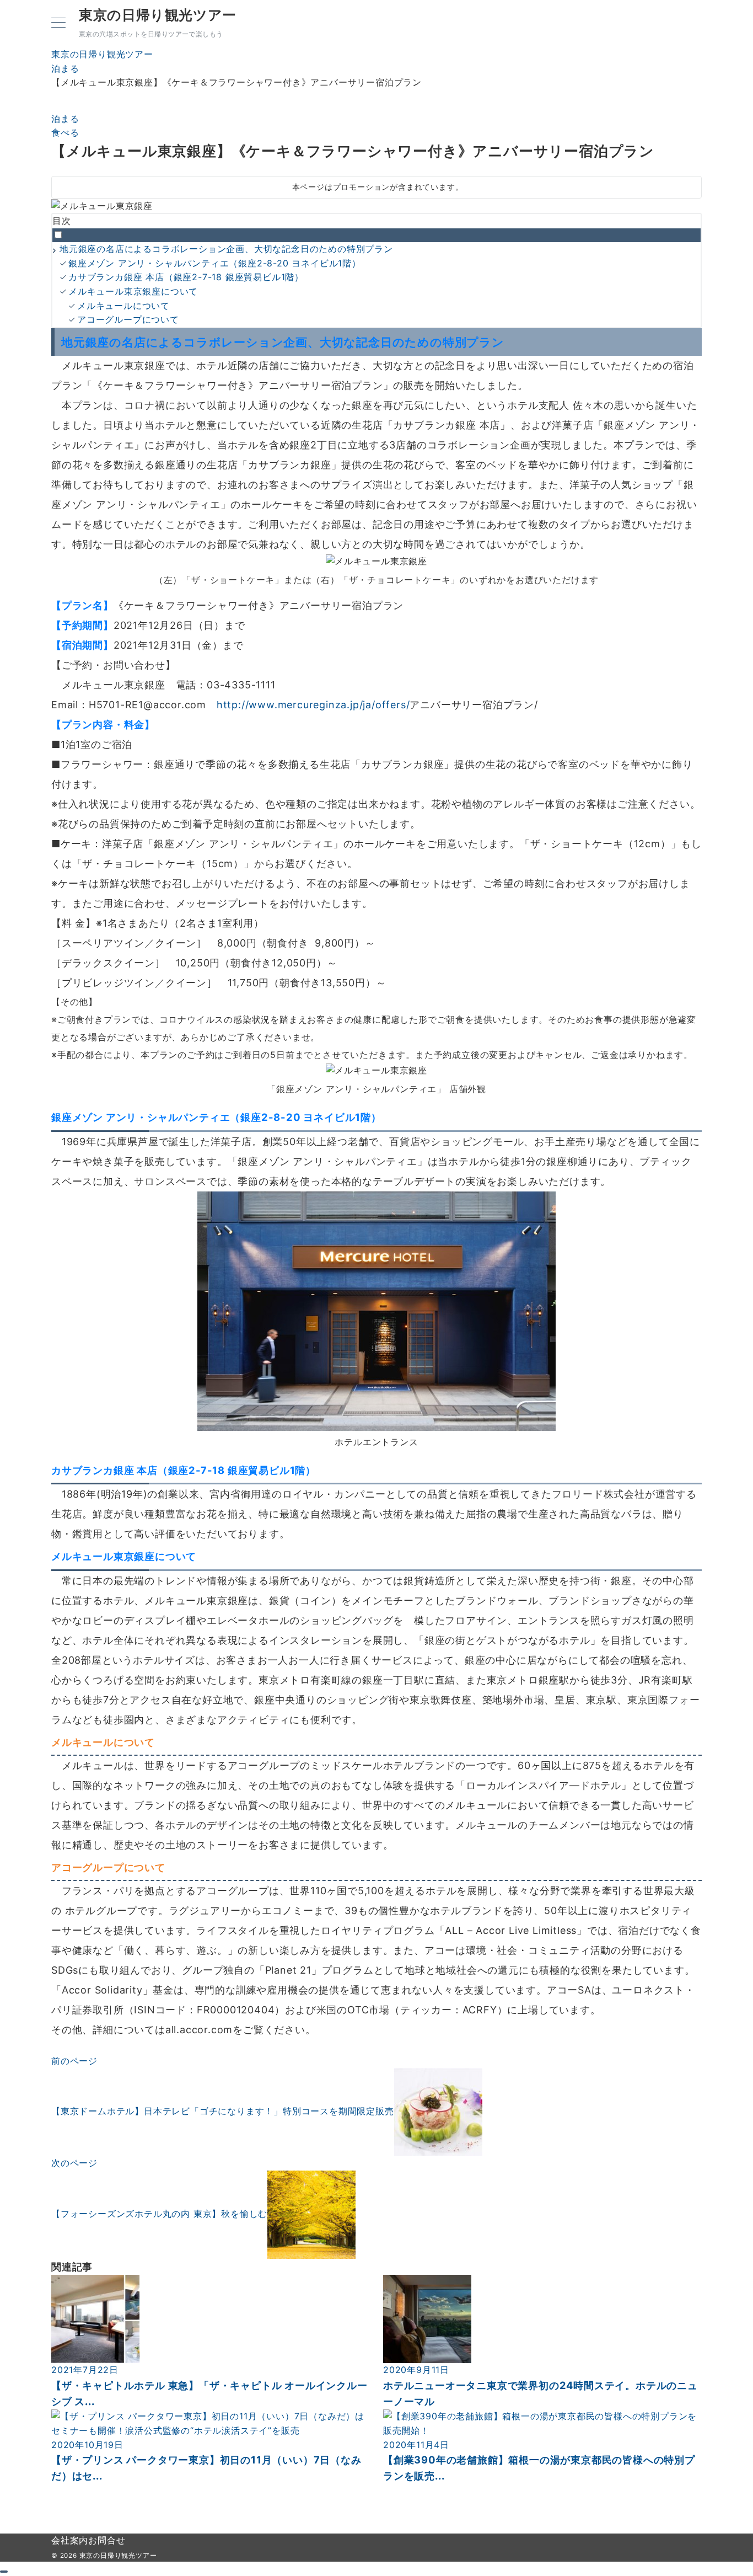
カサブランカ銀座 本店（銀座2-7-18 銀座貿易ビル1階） (186, 277)
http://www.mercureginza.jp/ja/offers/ (313, 705)
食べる (65, 132)
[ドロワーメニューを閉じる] (4, 2572)
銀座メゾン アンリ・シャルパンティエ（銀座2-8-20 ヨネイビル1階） (215, 263)
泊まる (65, 119)
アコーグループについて (128, 319)
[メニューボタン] (58, 23)
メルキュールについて (123, 306)
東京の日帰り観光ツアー (158, 15)
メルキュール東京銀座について (133, 291)
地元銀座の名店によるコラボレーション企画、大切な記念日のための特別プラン (226, 249)
